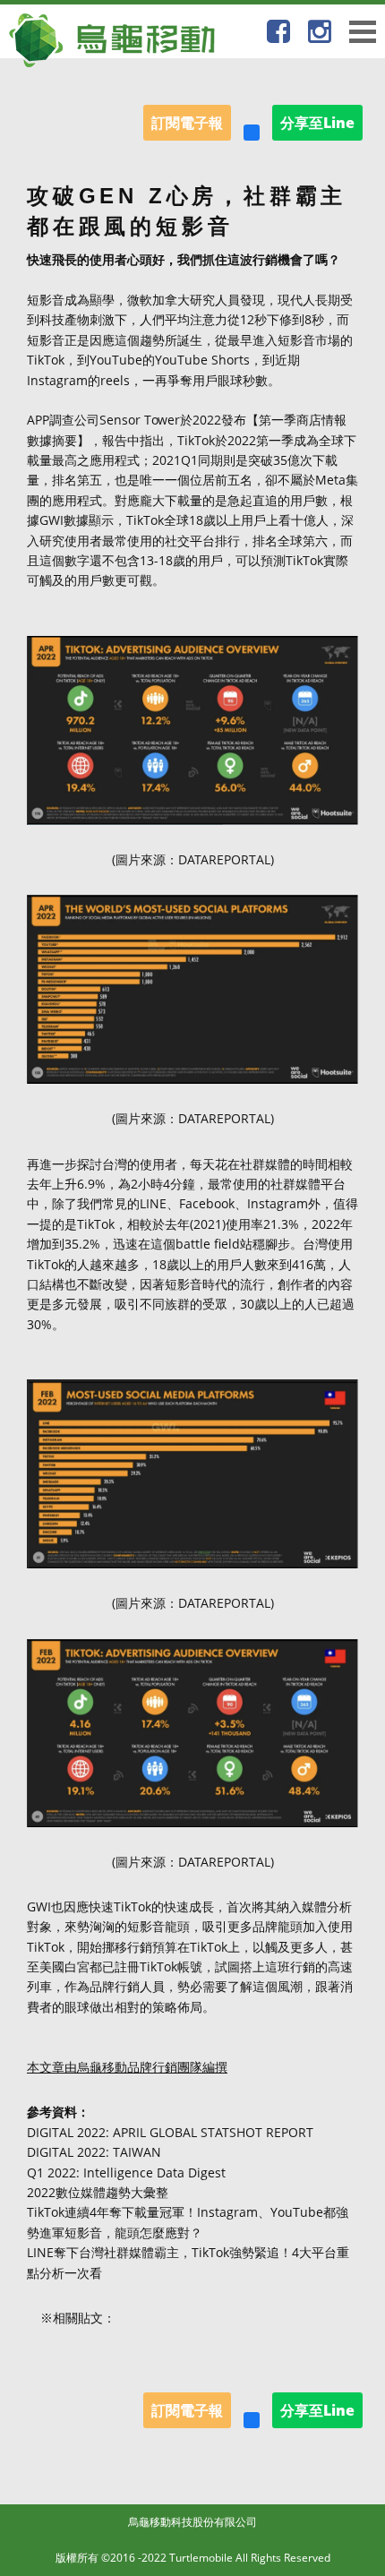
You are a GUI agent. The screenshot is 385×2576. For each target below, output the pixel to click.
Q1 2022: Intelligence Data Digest (126, 2172)
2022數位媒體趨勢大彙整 (98, 2192)
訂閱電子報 (187, 123)
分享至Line (317, 123)
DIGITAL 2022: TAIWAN (94, 2152)
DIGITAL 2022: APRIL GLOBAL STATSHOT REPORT (170, 2132)
